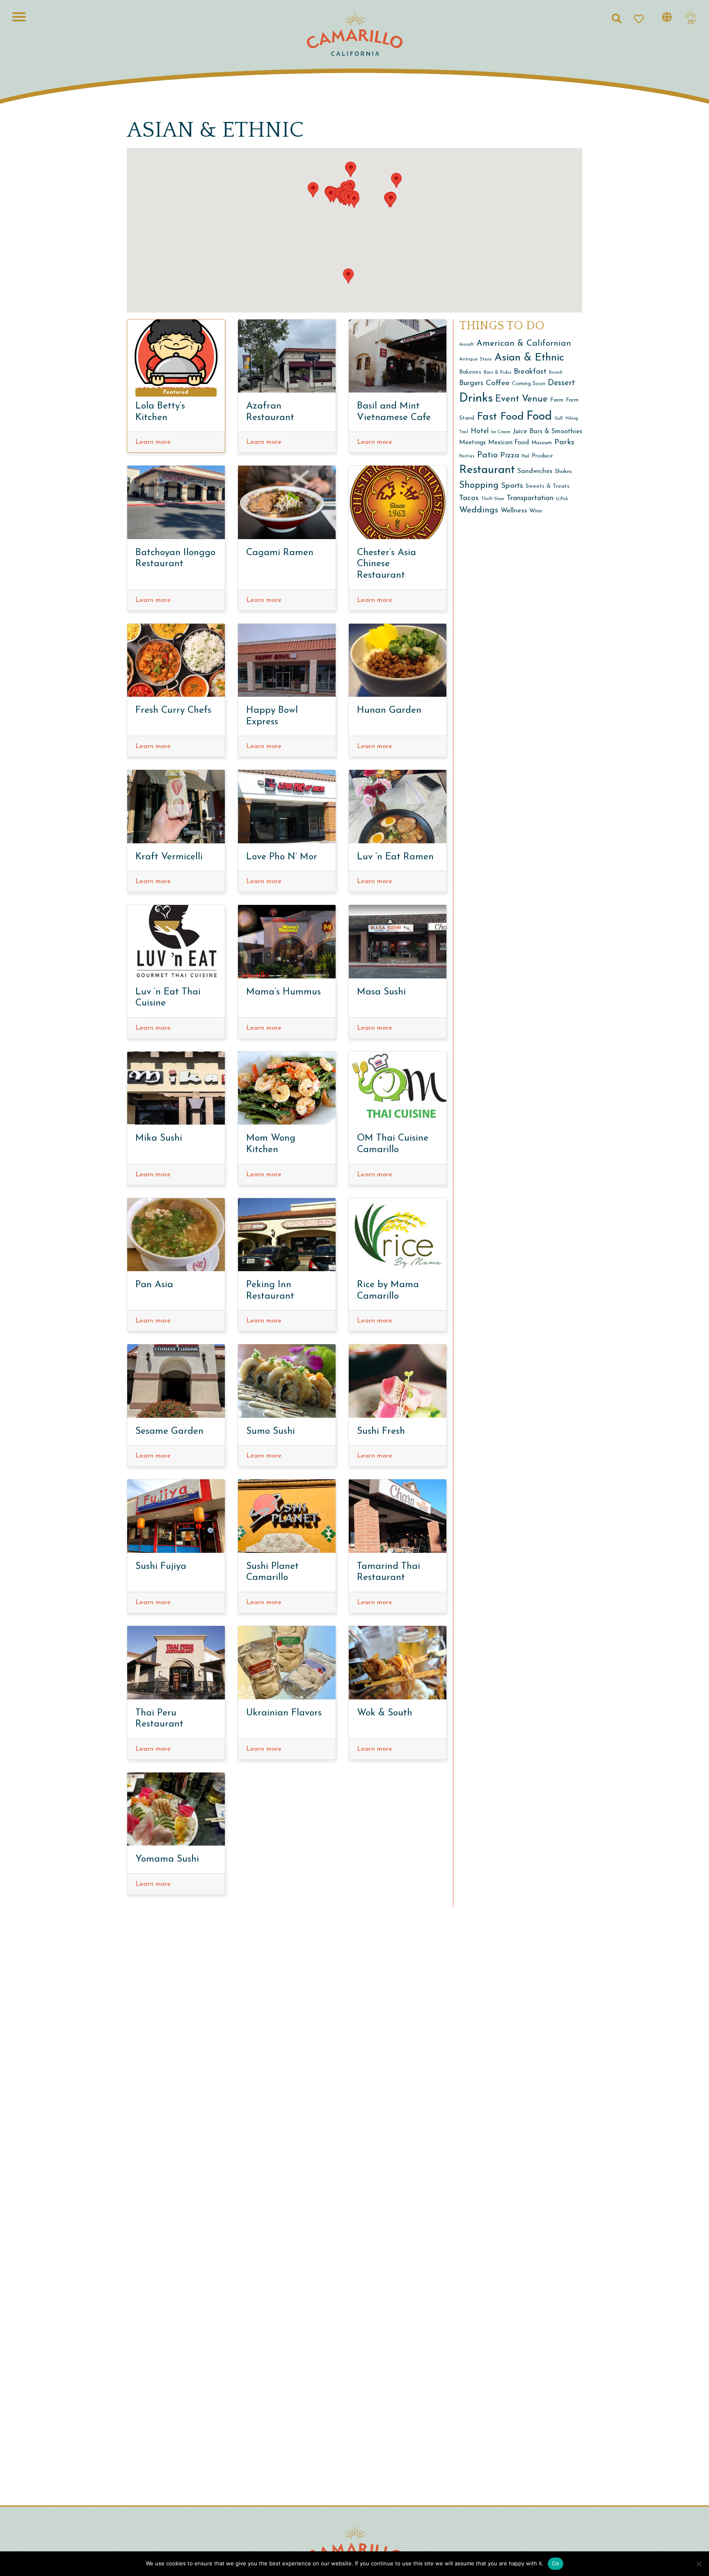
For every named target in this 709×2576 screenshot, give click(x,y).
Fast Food (500, 417)
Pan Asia (154, 1285)
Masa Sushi (381, 992)
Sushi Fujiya (161, 1567)
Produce (542, 456)
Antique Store (476, 359)
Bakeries (470, 372)
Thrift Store (493, 499)
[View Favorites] (642, 18)
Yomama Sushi (167, 1859)
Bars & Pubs (497, 372)
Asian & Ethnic (529, 358)
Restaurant (487, 470)
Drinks (476, 398)
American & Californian (524, 343)
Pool (525, 456)
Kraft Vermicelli (169, 857)
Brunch (556, 373)
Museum (542, 443)
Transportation (530, 498)
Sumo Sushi (271, 1431)
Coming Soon (529, 384)
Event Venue (521, 399)
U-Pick (562, 499)
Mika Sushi (159, 1138)
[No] (699, 2564)
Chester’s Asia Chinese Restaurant (387, 564)
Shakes (563, 472)
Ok (556, 2563)
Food (539, 417)
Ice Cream (501, 432)
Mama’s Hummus (284, 992)
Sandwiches (535, 471)
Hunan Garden (389, 711)
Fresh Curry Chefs (173, 711)
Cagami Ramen (280, 553)
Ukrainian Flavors (284, 1713)
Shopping (479, 486)
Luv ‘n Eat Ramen (395, 857)
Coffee (498, 383)
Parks (564, 442)
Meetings (472, 443)
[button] (391, 200)
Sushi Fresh (381, 1431)
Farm (557, 400)
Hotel (480, 431)
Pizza (510, 456)
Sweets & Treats (548, 486)
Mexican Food (509, 443)
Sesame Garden (169, 1431)
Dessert (561, 383)
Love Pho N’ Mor (282, 857)
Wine (536, 511)
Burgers (471, 383)
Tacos (469, 498)
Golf (559, 419)
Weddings (479, 510)
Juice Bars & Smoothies (548, 432)
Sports (512, 486)
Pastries (467, 456)
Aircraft (467, 345)
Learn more (153, 442)
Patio (487, 455)
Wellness (514, 511)
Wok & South (385, 1713)
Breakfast (530, 372)
